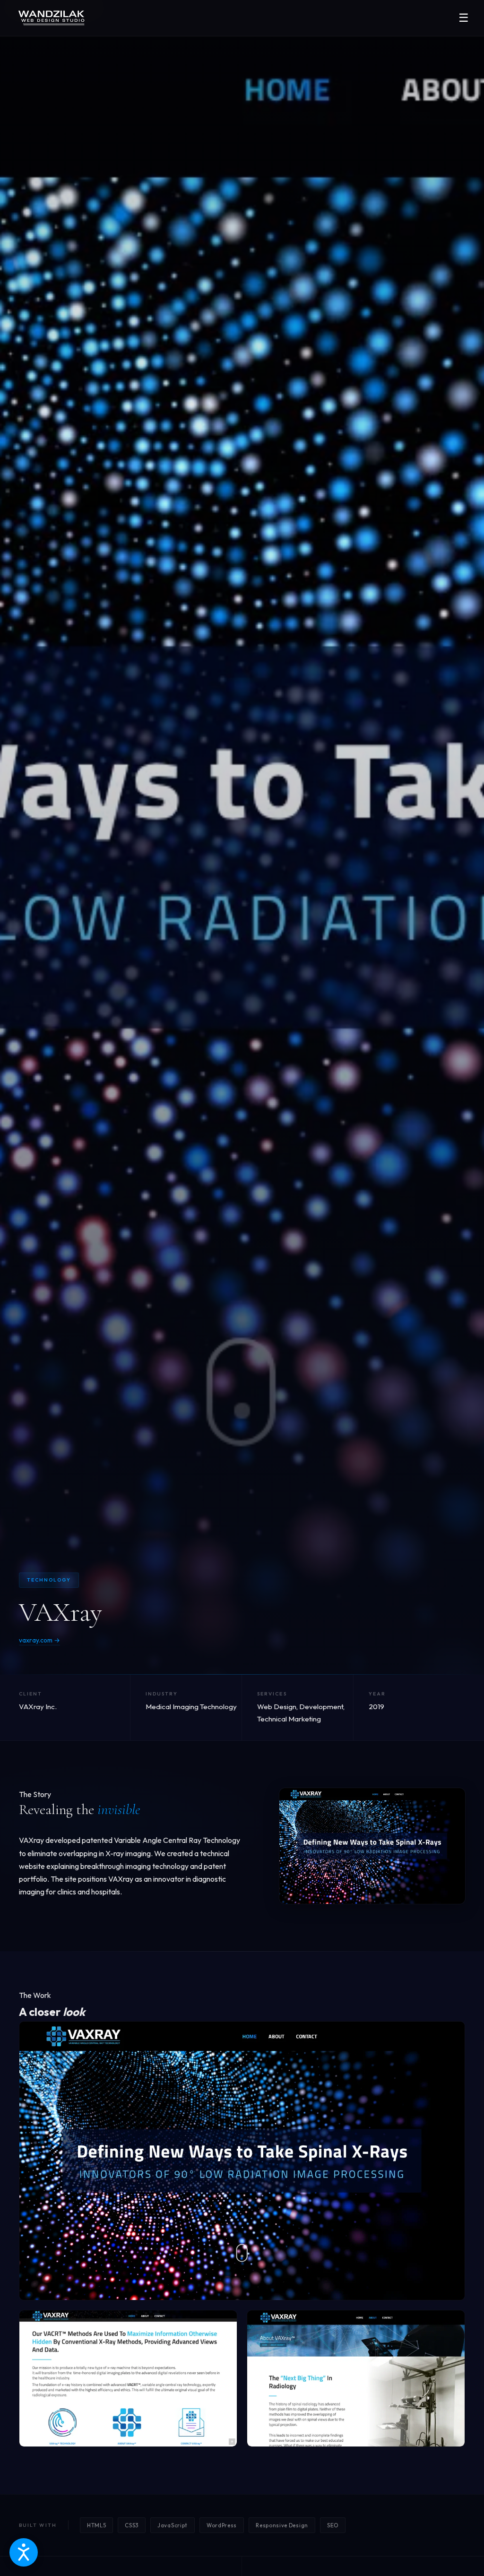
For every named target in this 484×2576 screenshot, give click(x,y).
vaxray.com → (39, 1640)
